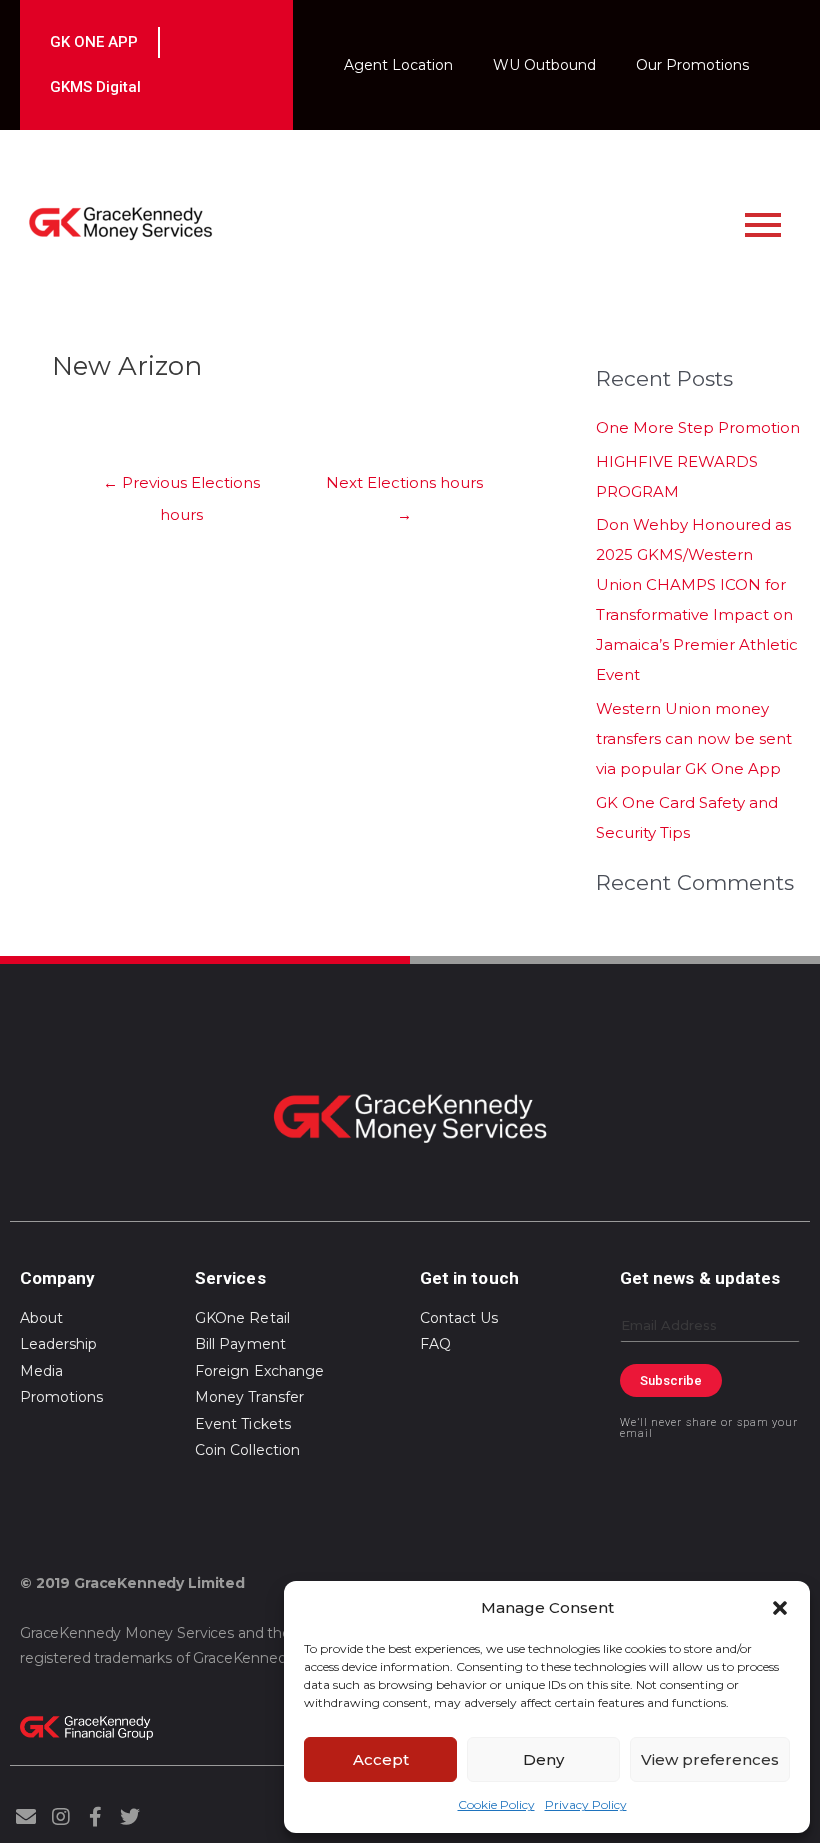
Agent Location (398, 65)
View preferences (710, 1759)
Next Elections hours (404, 487)
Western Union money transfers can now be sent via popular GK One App (694, 738)
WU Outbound (544, 65)
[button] (780, 1608)
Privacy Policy (586, 1804)
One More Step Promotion (698, 427)
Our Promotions (692, 65)
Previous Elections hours (181, 487)
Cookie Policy (496, 1804)
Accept (381, 1759)
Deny (543, 1759)
